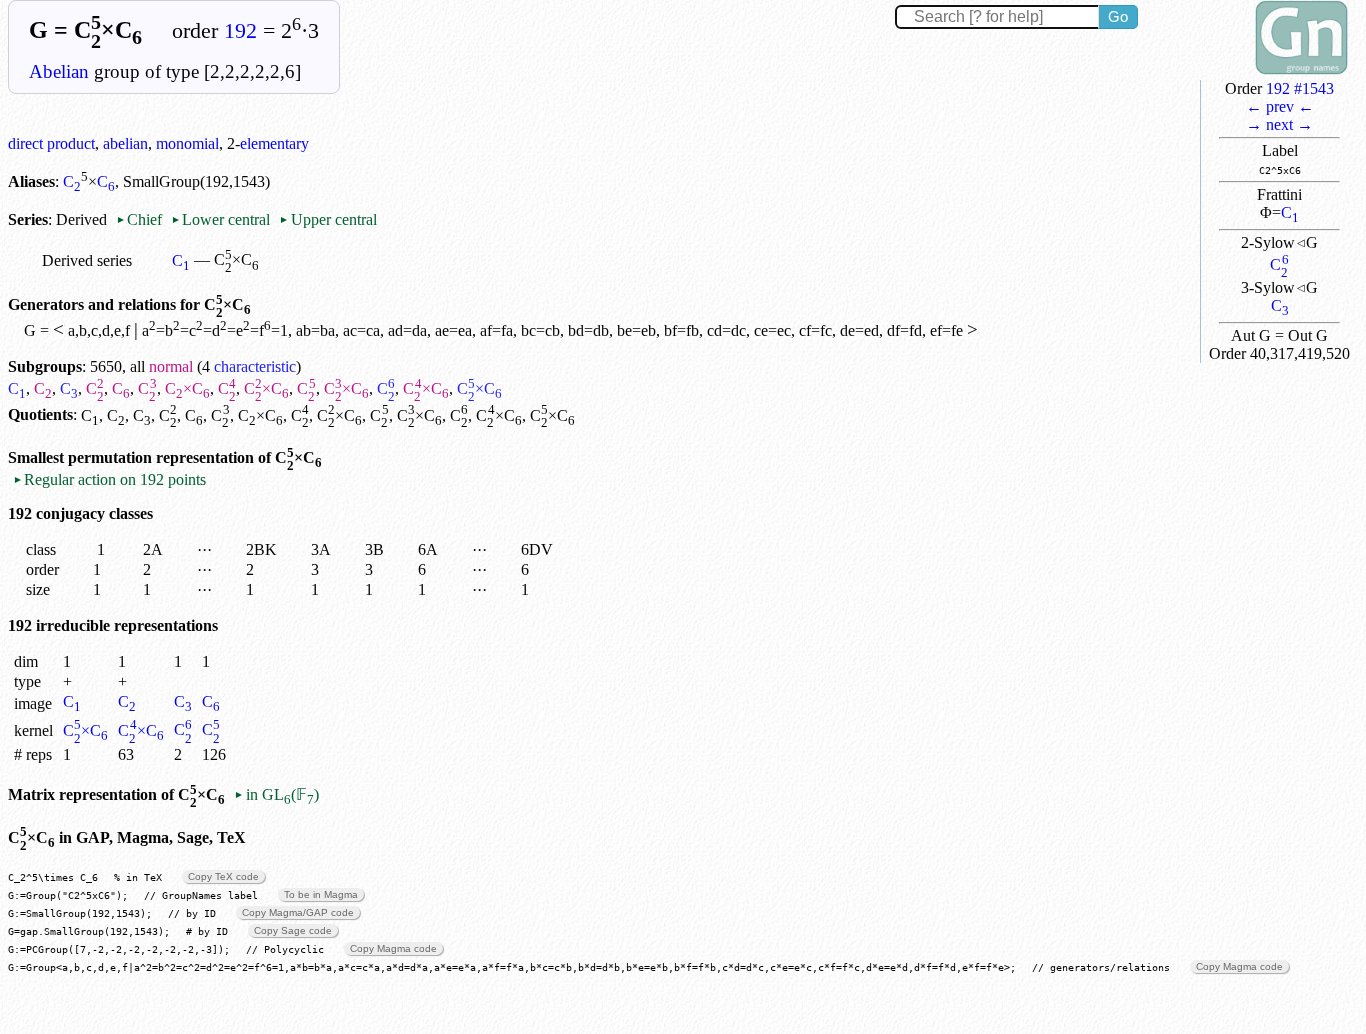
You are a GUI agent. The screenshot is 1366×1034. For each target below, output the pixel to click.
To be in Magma (321, 894)
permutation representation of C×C (195, 457)
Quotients (40, 415)
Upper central (327, 219)
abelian (125, 143)
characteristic (255, 366)
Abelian (59, 71)
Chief (141, 219)
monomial (187, 143)
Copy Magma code (393, 948)
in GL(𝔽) (276, 794)
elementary (274, 143)
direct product (51, 143)
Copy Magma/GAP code (298, 912)
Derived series (87, 260)
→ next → (1279, 124)
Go (1118, 16)
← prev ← (1280, 106)
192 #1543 (1300, 88)
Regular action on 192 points (109, 479)
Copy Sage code (293, 930)
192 (240, 31)
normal (171, 366)
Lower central (220, 219)
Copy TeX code (223, 876)
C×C (187, 388)
